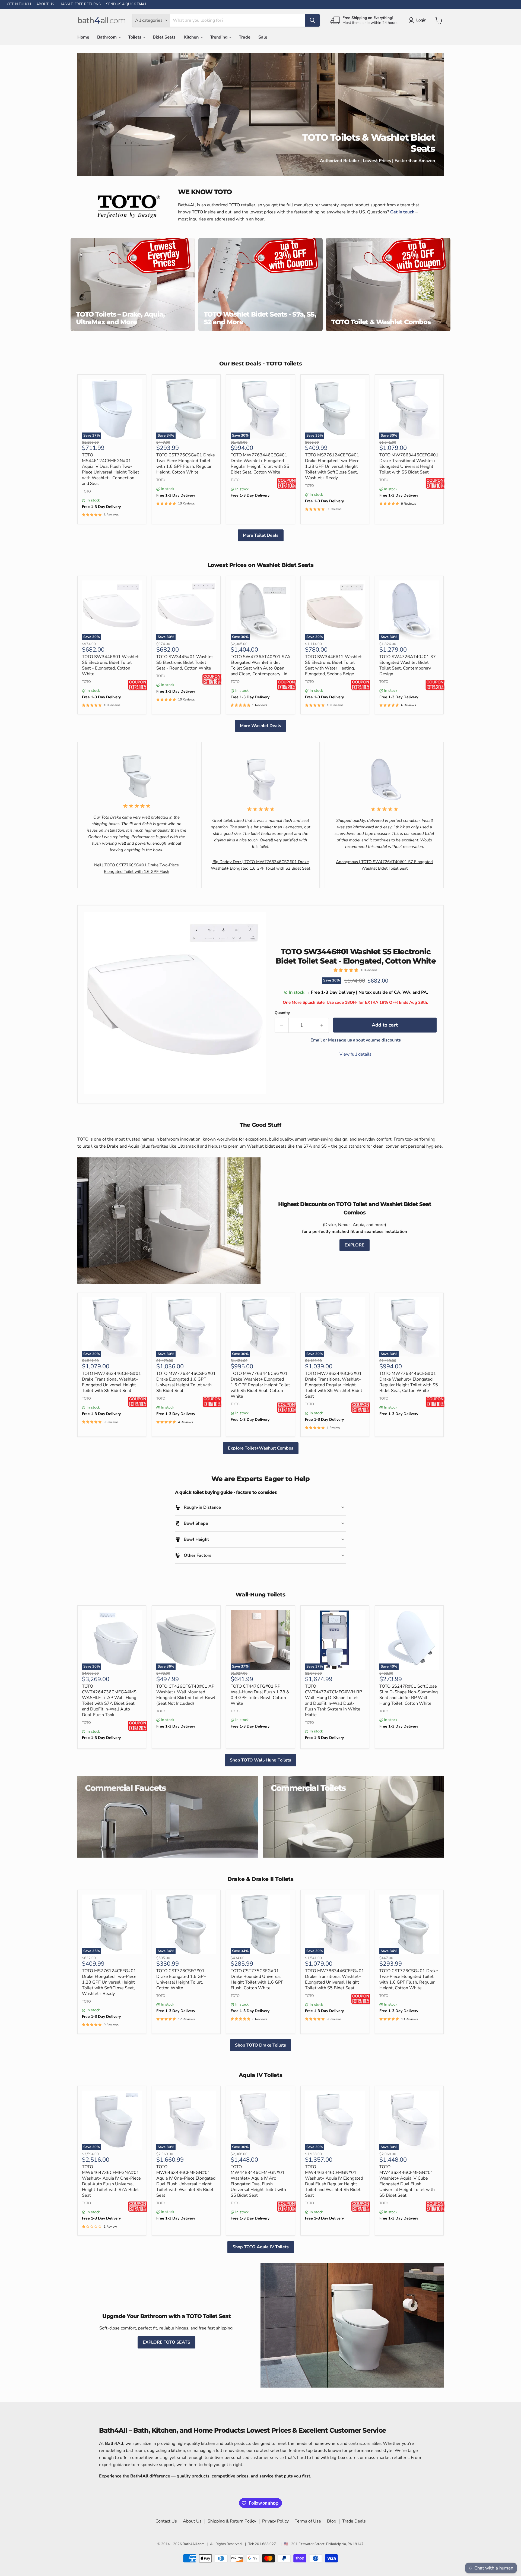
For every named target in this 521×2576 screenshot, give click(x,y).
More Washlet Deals (260, 726)
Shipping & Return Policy (232, 2521)
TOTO (86, 491)
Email (316, 1040)
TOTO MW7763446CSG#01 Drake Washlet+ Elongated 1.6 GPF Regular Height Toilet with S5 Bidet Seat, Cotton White (260, 1385)
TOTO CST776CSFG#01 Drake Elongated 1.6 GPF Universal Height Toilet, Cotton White (181, 1979)
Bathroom (107, 37)
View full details (355, 1054)
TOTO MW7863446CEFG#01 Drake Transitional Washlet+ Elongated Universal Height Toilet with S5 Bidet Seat (409, 464)
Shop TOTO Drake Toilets (260, 2045)
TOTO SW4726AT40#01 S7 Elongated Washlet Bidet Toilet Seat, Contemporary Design (408, 665)
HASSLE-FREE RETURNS (80, 4)
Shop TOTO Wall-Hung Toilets (260, 1760)
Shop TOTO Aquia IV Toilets (261, 2247)
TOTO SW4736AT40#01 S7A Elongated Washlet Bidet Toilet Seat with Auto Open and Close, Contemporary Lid (260, 665)
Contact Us (166, 2521)
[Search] (312, 20)
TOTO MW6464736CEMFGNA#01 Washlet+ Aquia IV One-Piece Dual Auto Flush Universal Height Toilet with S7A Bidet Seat (111, 2181)
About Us (192, 2521)
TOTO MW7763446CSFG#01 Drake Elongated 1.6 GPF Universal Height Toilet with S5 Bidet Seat (186, 1382)
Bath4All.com (193, 2544)
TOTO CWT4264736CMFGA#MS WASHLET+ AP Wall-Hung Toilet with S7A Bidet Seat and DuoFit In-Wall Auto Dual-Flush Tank (109, 1701)
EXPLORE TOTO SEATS (166, 2342)
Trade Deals (354, 2521)
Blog (332, 2521)
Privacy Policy (275, 2521)
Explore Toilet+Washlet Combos (261, 1448)
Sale (263, 37)
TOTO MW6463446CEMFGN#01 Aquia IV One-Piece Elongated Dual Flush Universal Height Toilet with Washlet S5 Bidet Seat (186, 2181)
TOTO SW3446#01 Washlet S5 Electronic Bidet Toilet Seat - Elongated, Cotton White (110, 665)
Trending (219, 37)
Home (83, 37)
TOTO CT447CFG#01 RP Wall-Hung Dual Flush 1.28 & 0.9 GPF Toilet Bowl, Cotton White (260, 1695)
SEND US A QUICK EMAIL (127, 4)
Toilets (135, 37)
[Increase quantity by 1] (322, 1025)
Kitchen (192, 37)
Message (337, 1040)
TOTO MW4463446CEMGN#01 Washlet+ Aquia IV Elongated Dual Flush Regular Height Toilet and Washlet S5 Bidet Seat (334, 2181)
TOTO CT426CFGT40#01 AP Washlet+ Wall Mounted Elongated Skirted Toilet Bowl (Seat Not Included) (186, 1695)
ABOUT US (45, 4)
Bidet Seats (164, 37)
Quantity (282, 1013)
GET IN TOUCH (19, 4)
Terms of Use (308, 2521)
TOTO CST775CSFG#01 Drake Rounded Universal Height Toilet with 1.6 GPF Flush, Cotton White (257, 1979)
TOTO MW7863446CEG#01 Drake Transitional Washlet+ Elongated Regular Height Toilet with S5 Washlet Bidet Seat (334, 1385)
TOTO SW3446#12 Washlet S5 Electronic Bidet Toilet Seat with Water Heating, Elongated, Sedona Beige (333, 665)
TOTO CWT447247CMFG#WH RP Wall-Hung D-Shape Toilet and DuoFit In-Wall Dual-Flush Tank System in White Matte (333, 1701)
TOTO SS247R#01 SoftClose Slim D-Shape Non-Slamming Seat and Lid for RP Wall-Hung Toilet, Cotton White (409, 1695)
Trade (244, 37)
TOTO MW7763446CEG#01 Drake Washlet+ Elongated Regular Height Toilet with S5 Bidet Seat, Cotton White (260, 464)
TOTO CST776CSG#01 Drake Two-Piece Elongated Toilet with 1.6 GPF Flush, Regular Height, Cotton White (186, 464)
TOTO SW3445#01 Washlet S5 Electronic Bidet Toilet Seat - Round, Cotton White (185, 662)
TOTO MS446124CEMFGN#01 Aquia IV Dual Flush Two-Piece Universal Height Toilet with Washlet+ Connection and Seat (111, 469)
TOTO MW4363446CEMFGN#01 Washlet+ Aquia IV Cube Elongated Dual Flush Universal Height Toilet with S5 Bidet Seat (407, 2181)
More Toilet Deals (261, 535)
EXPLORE (355, 1245)
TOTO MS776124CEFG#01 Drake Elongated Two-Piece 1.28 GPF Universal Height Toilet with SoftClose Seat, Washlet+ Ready (332, 466)
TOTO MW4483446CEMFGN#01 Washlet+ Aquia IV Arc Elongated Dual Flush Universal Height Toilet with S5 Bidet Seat (258, 2181)
